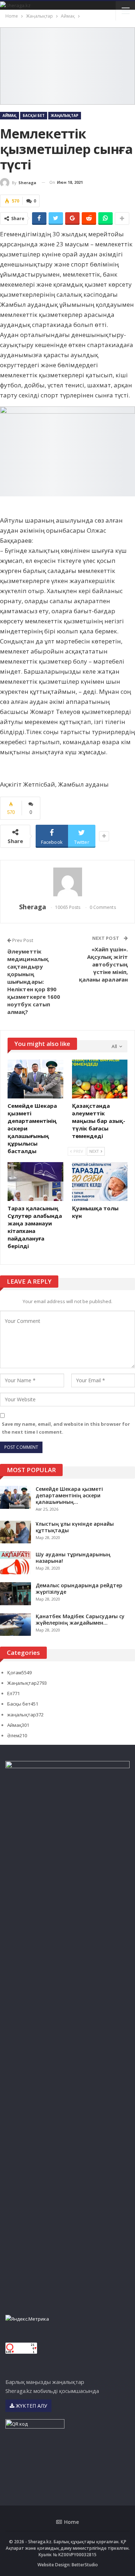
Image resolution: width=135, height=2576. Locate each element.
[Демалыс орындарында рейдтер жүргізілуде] (15, 1594)
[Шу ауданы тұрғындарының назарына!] (15, 1563)
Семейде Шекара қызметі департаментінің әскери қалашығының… (69, 1495)
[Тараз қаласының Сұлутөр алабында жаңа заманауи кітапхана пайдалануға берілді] (35, 1182)
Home (71, 2522)
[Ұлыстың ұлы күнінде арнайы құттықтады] (15, 1532)
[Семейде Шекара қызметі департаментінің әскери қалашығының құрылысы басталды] (35, 1079)
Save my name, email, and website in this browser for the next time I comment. (66, 1428)
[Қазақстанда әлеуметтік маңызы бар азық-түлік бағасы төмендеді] (100, 1079)
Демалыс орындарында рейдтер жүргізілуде (79, 1589)
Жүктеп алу (31, 2406)
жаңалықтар (25, 1715)
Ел (13, 1693)
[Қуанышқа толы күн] (100, 1182)
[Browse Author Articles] (67, 882)
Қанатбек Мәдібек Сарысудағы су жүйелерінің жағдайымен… (80, 1619)
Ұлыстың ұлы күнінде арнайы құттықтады (75, 1527)
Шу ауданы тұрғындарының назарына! (73, 1558)
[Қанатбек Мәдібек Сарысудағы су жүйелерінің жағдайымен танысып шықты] (15, 1625)
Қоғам (19, 1672)
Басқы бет (34, 115)
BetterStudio (85, 2565)
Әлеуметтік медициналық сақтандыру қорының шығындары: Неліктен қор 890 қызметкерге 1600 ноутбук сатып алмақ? (34, 982)
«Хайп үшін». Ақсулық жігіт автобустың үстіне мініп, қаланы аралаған (103, 964)
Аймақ (10, 115)
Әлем (17, 1735)
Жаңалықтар (65, 115)
